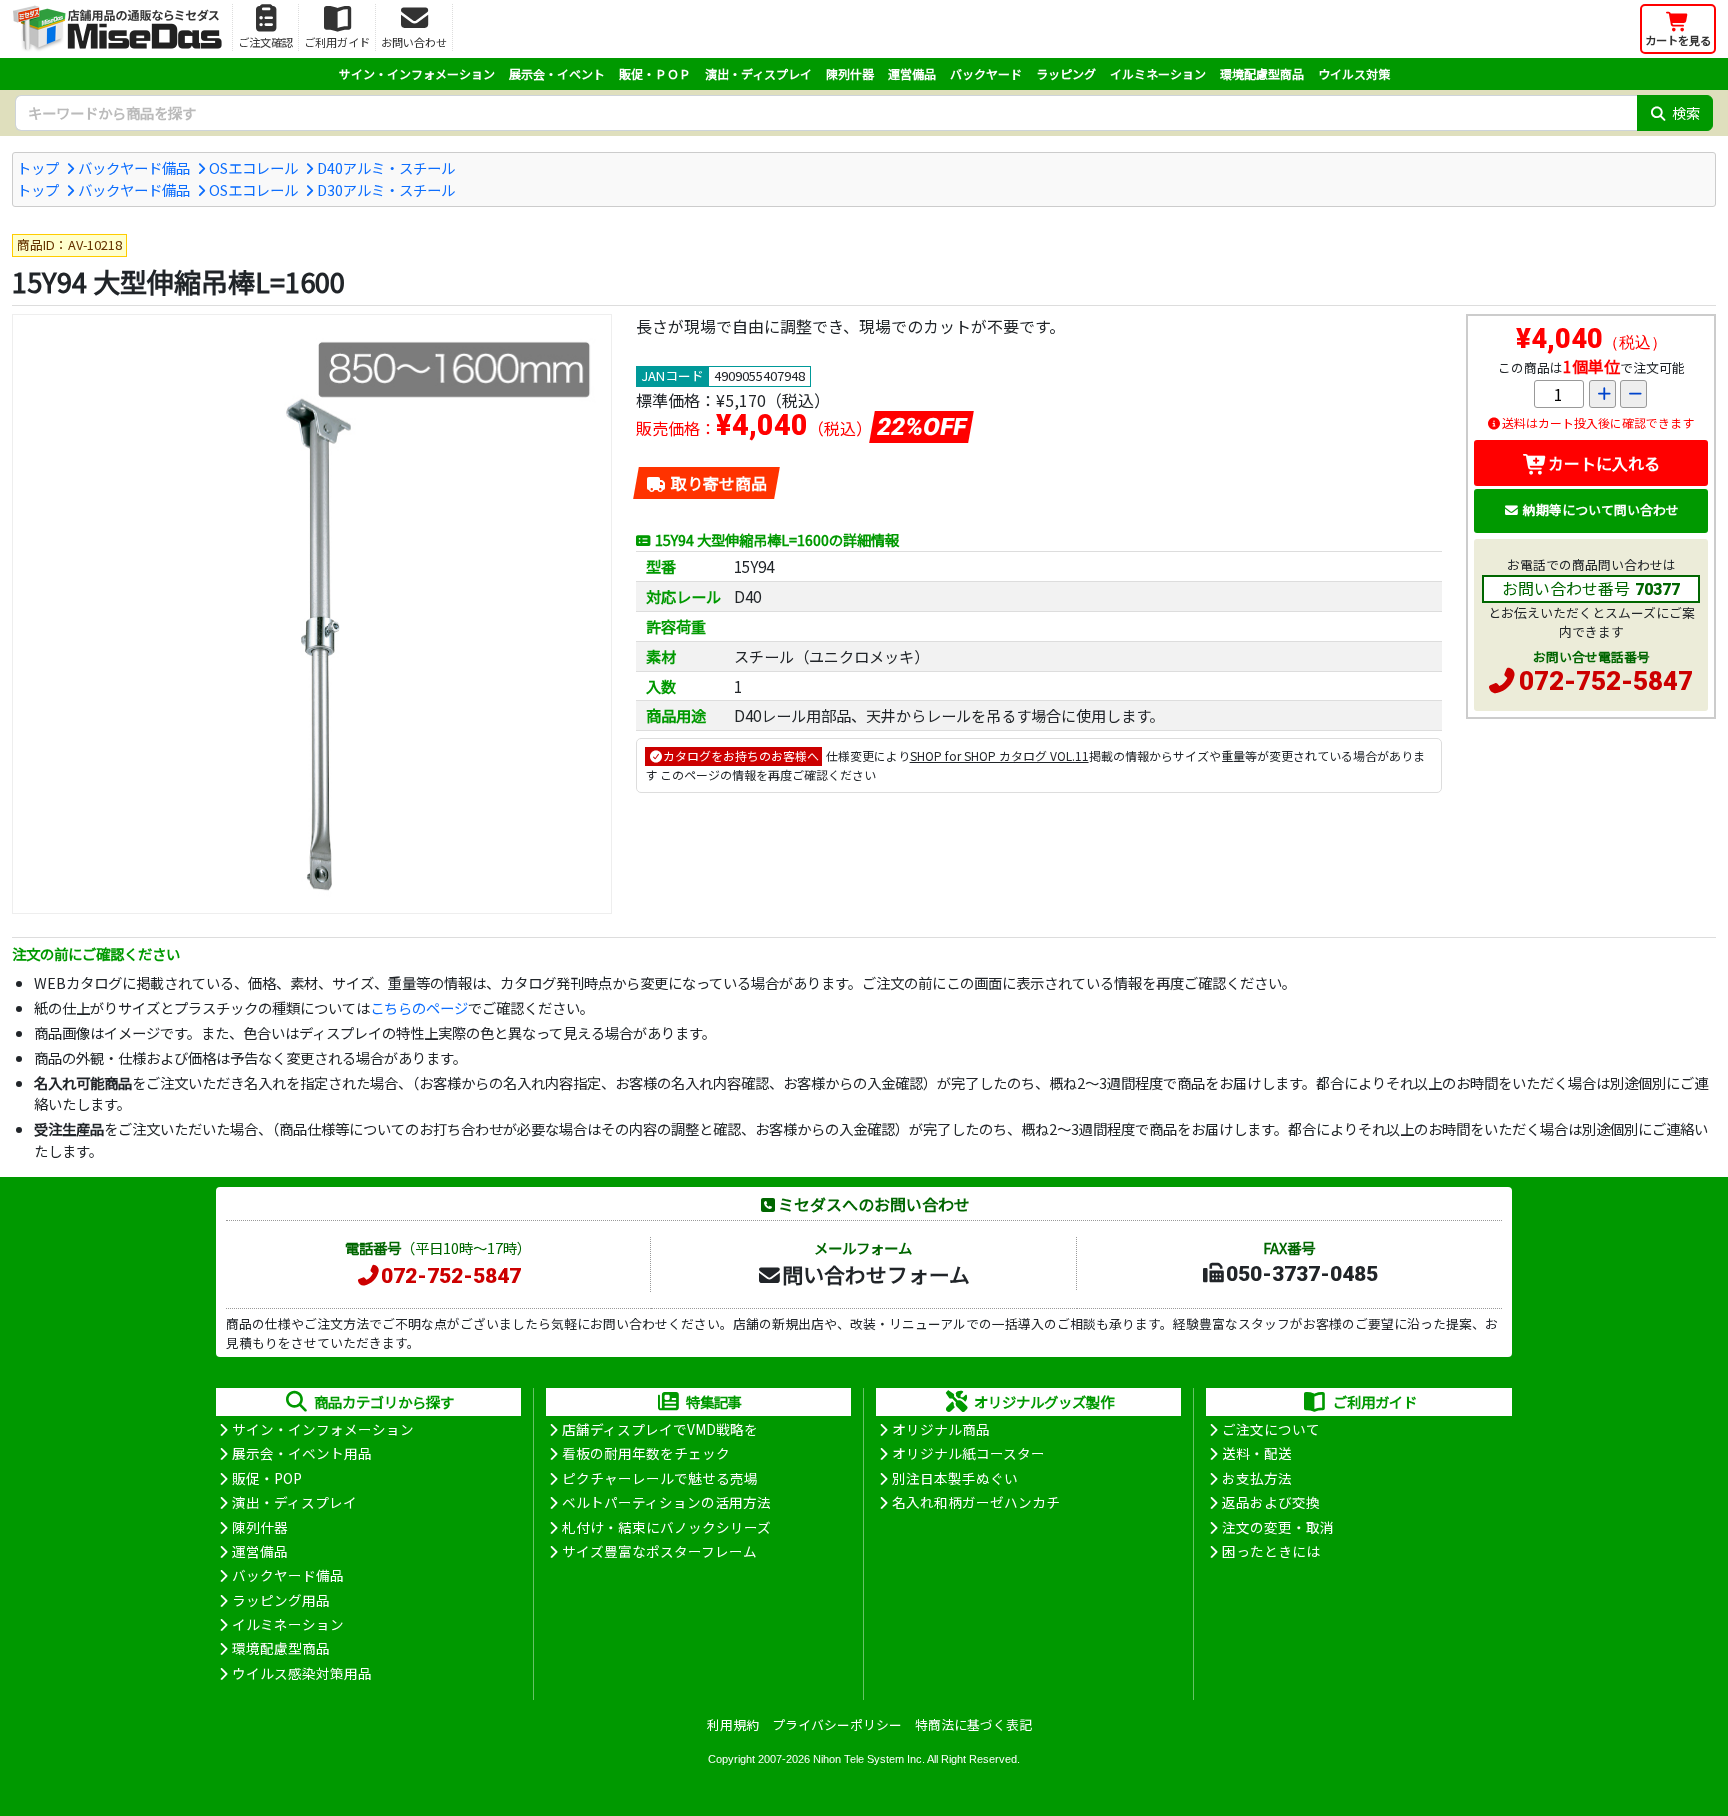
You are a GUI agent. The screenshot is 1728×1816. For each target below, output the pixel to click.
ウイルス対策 (1354, 73)
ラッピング (1066, 73)
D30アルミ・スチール (386, 189)
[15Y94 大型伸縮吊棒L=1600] (312, 614)
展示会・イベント (557, 73)
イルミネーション (1158, 73)
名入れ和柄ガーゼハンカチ (976, 1502)
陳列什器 (850, 73)
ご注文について (1271, 1429)
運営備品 (912, 73)
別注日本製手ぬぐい (955, 1478)
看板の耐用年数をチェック (646, 1453)
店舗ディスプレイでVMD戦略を (660, 1429)
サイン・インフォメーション (417, 73)
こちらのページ (419, 1007)
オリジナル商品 (941, 1429)
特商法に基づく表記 (973, 1724)
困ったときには (1271, 1551)
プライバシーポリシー (837, 1724)
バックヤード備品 (134, 167)
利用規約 (733, 1724)
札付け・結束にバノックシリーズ (666, 1527)
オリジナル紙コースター (968, 1453)
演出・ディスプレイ (758, 73)
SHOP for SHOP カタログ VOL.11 (999, 755)
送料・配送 (1257, 1453)
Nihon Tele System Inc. (869, 1759)
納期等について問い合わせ (1601, 509)
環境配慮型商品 (1262, 73)
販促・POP (267, 1478)
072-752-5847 (1606, 681)
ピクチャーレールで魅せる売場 (660, 1478)
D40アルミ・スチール (386, 167)
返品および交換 (1271, 1502)
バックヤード (986, 73)
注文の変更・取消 (1278, 1527)
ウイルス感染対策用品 (302, 1673)
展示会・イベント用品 (302, 1453)
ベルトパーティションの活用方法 (666, 1502)
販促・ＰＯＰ (655, 73)
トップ (38, 167)
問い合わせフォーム (876, 1274)
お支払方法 (1257, 1478)
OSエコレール (253, 167)
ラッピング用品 (281, 1600)
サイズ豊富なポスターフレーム (659, 1551)
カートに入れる (1604, 463)
